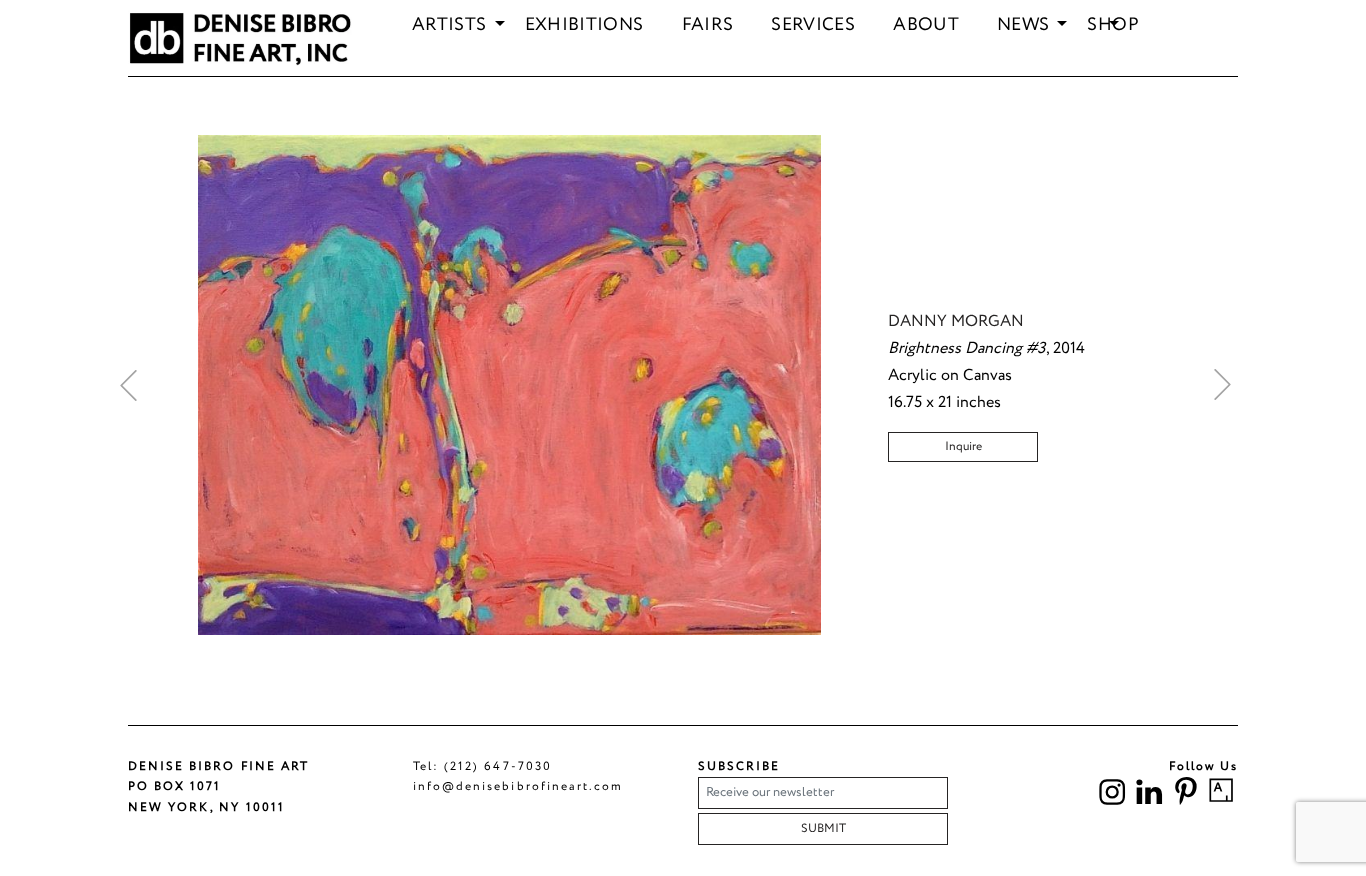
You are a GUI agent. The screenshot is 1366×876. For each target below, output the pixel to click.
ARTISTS (449, 26)
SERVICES (813, 26)
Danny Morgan (956, 321)
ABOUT (926, 26)
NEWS (1023, 26)
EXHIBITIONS (584, 26)
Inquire (963, 446)
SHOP (1112, 26)
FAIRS (708, 26)
